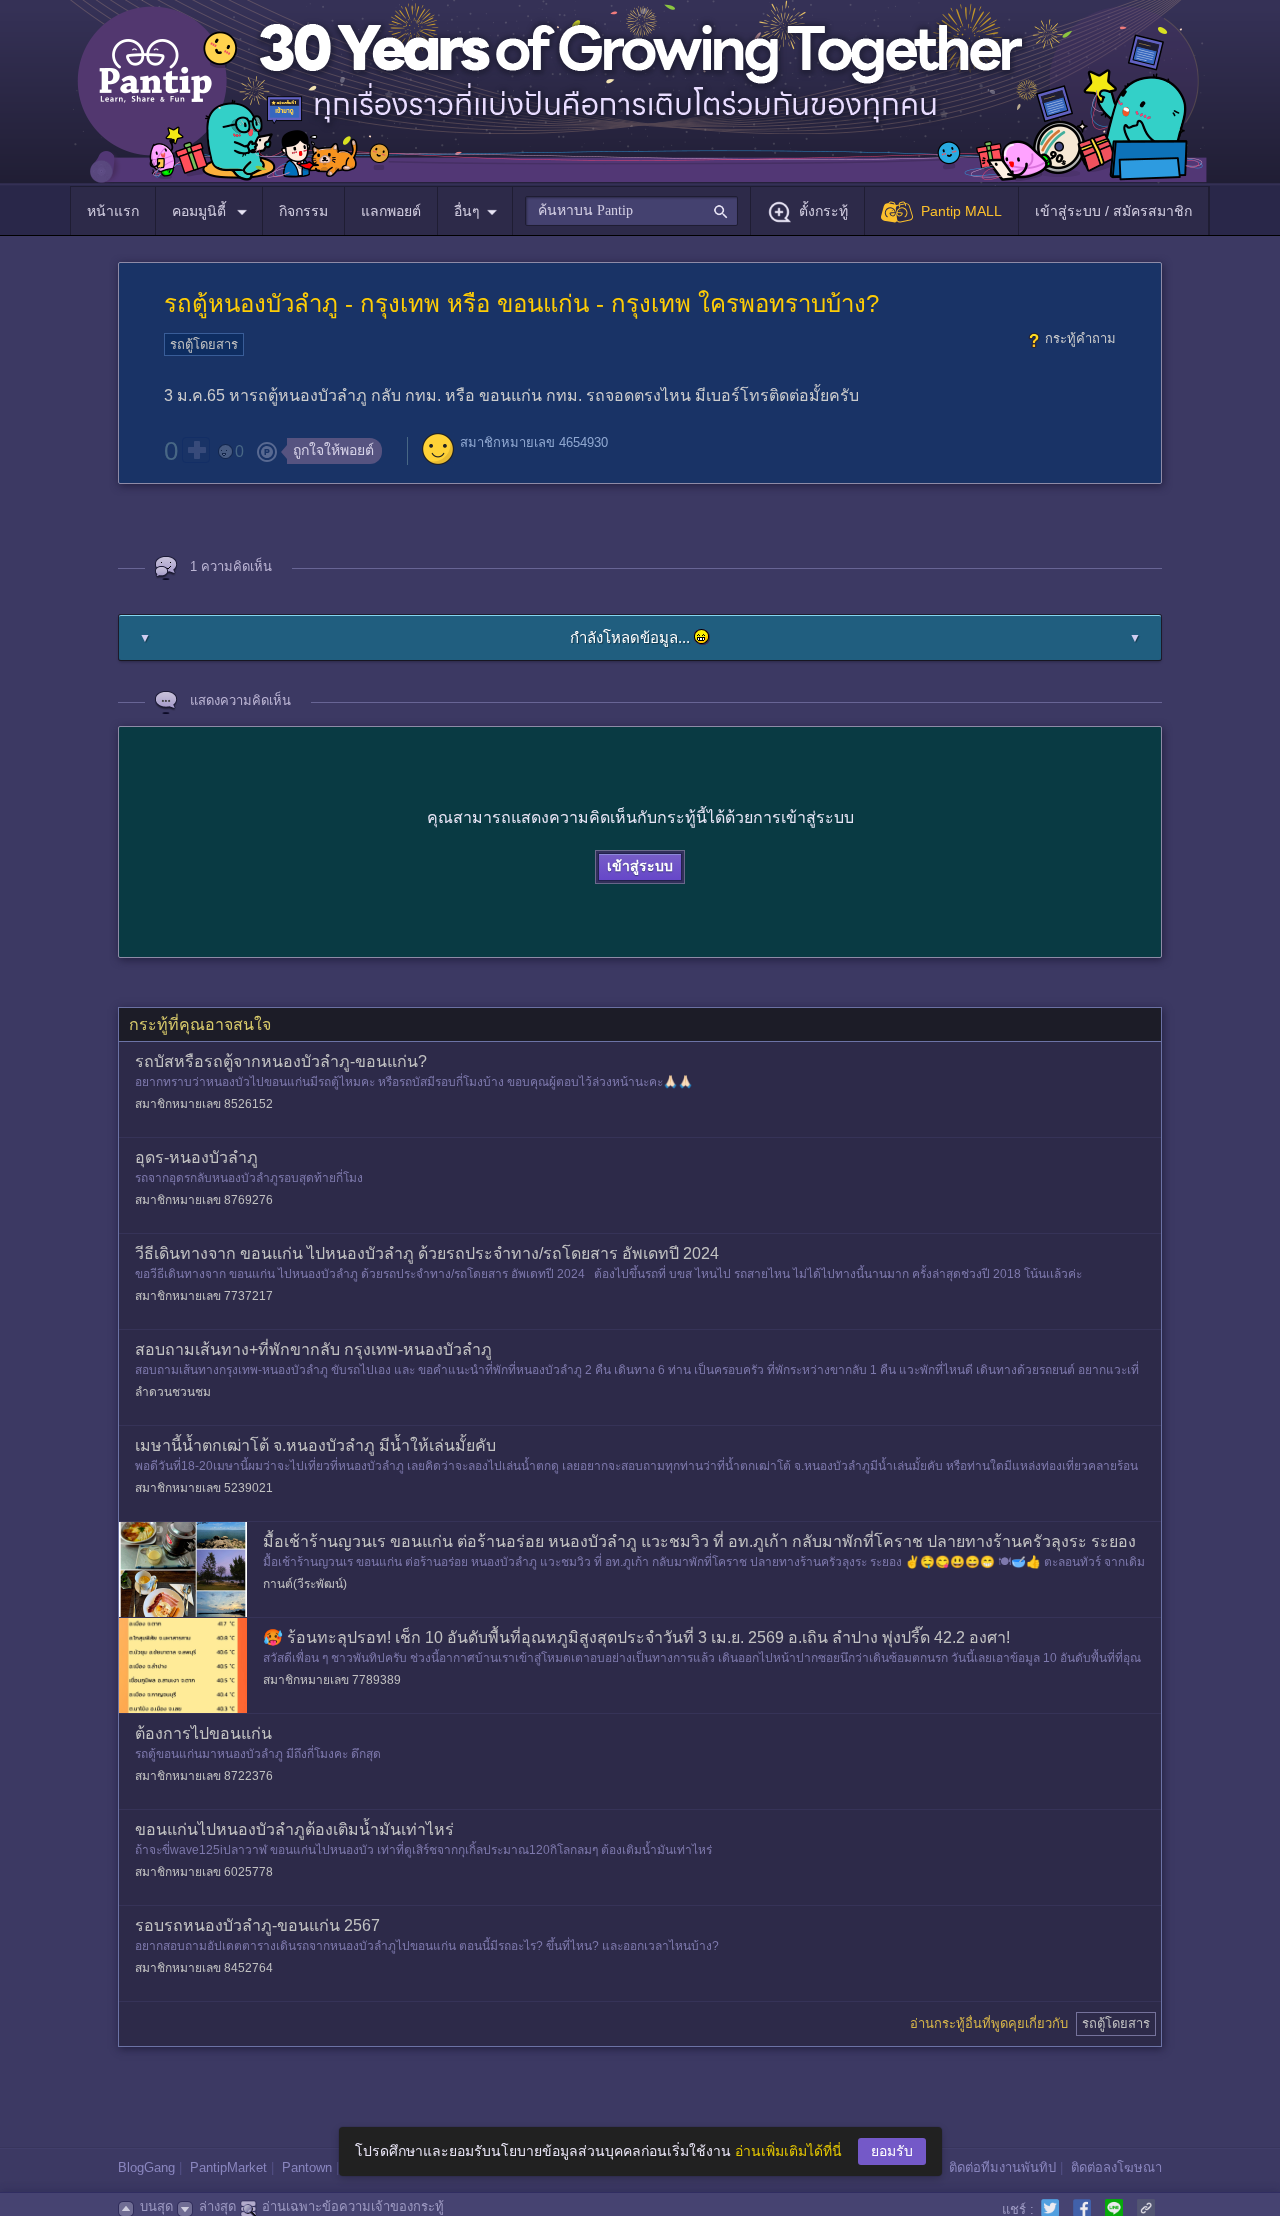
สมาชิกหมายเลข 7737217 (204, 1296)
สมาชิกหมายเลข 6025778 (204, 1872)
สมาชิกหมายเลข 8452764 (204, 1968)
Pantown (307, 2167)
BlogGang (146, 2167)
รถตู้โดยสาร (204, 344)
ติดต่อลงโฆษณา (1116, 2167)
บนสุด (156, 2206)
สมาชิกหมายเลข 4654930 (534, 442)
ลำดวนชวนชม (173, 1392)
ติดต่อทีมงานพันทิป (1002, 2167)
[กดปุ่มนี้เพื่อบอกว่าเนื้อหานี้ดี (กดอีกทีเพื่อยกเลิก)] (196, 450)
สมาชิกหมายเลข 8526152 (204, 1104)
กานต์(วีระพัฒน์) (305, 1584)
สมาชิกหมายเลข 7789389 (332, 1680)
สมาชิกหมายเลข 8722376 (204, 1776)
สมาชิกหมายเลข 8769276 (204, 1200)
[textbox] (631, 211)
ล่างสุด (217, 2206)
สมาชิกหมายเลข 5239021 (204, 1488)
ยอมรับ (892, 2151)
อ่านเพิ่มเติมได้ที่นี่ (788, 2151)
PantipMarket (228, 2167)
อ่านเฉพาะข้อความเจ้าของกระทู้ (353, 2206)
